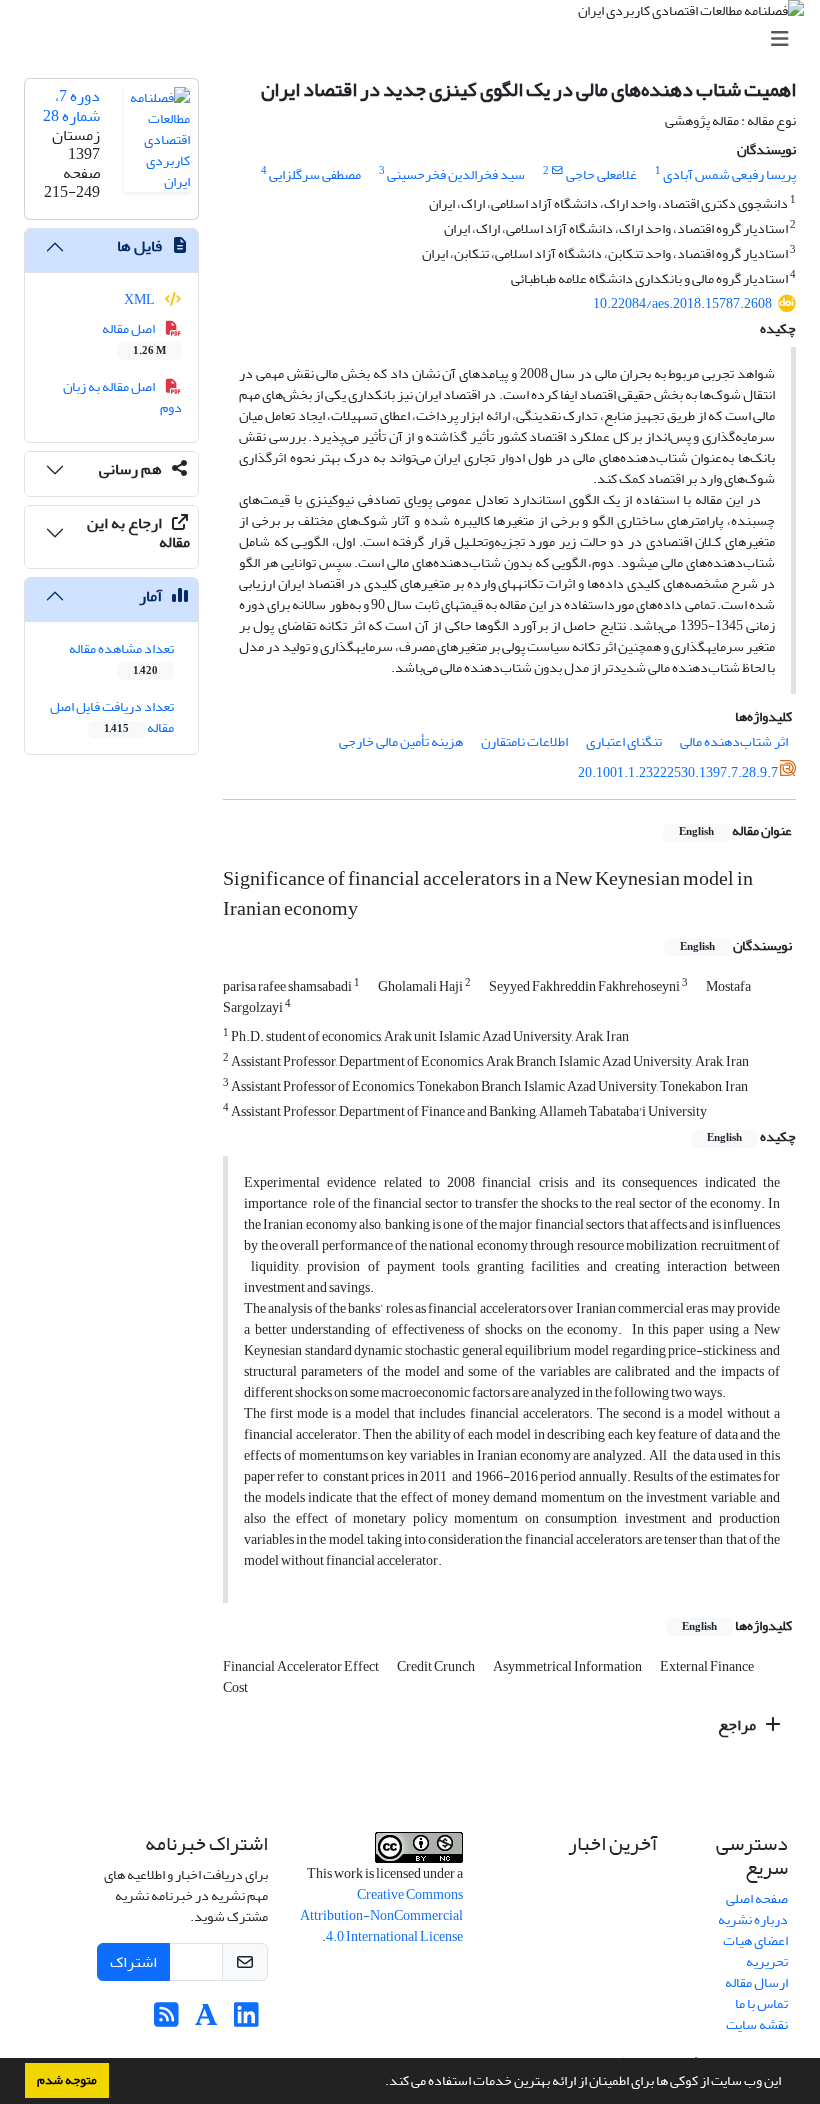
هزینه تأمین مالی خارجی (401, 741)
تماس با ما (761, 2003)
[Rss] (166, 2020)
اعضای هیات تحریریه (755, 1951)
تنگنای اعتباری (624, 741)
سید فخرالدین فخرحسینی (456, 174)
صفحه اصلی (757, 1898)
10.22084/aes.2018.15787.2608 (682, 303)
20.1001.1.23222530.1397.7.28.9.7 (678, 772)
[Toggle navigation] (416, 39)
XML (140, 299)
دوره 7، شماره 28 (71, 105)
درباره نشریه (753, 1919)
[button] (380, 2083)
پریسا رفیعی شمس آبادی (729, 174)
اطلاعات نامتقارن (524, 741)
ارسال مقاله (756, 1982)
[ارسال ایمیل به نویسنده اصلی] (557, 171)
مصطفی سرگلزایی (315, 174)
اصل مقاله (134, 338)
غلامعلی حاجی (601, 174)
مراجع (738, 1725)
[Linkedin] (246, 2020)
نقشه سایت (757, 2024)
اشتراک (133, 1962)
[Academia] (206, 2020)
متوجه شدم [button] (67, 2080)
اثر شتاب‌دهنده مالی (734, 741)
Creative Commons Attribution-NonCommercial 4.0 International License (381, 1915)
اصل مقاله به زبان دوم (123, 397)
